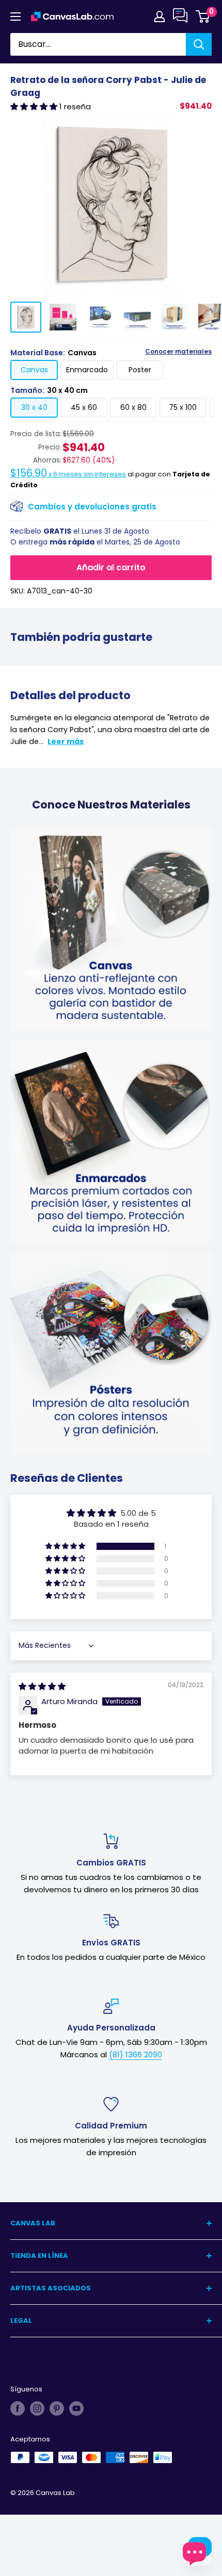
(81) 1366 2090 (136, 2054)
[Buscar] (199, 44)
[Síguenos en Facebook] (18, 2408)
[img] (42, 1686)
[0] (203, 16)
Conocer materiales (178, 352)
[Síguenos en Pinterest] (57, 2408)
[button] (35, 106)
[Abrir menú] (15, 16)
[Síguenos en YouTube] (76, 2408)
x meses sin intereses (68, 474)
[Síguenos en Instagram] (37, 2408)
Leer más (66, 741)
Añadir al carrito (111, 567)
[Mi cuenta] (160, 16)
